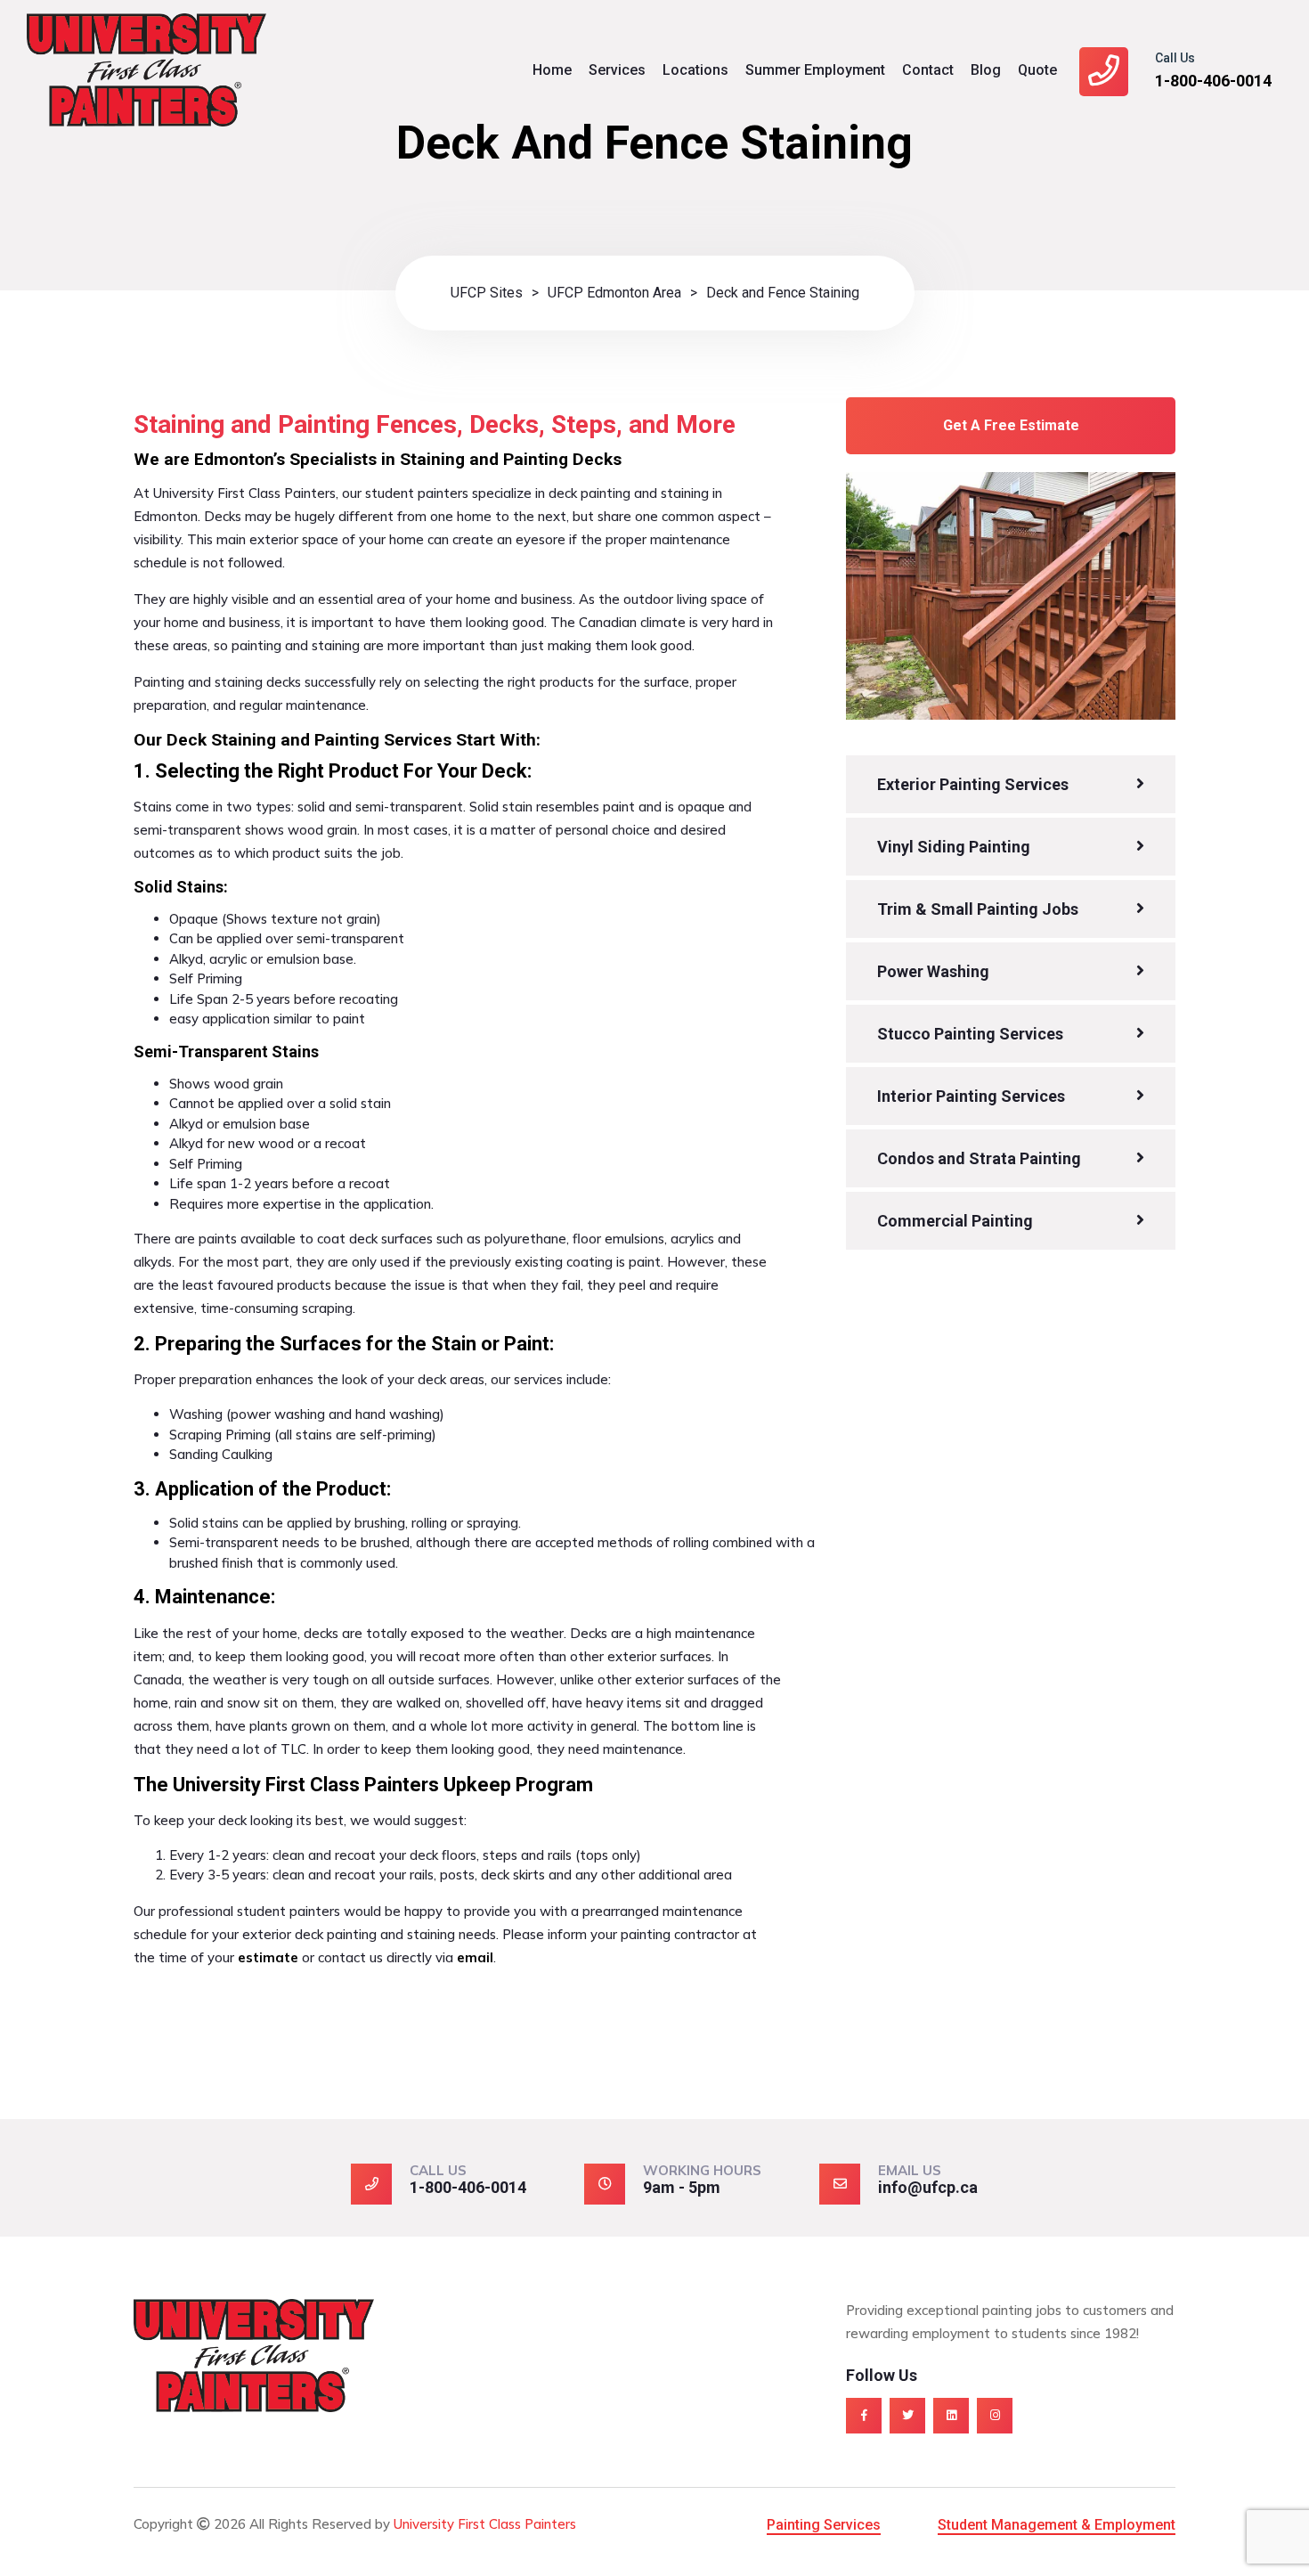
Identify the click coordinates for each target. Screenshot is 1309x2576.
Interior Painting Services (971, 1096)
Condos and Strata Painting (979, 1158)
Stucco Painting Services (970, 1034)
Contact (928, 70)
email (475, 1957)
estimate (268, 1957)
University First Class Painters (485, 2524)
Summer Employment (815, 70)
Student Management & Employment (1057, 2525)
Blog (986, 70)
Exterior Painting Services (973, 784)
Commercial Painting (955, 1221)
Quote (1037, 70)
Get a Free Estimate (1011, 425)
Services (617, 70)
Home (552, 70)
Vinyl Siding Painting (954, 847)
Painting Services (824, 2525)
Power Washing (933, 971)
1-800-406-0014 (1213, 81)
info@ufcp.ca (928, 2187)
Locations (695, 70)
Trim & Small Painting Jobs (978, 909)
